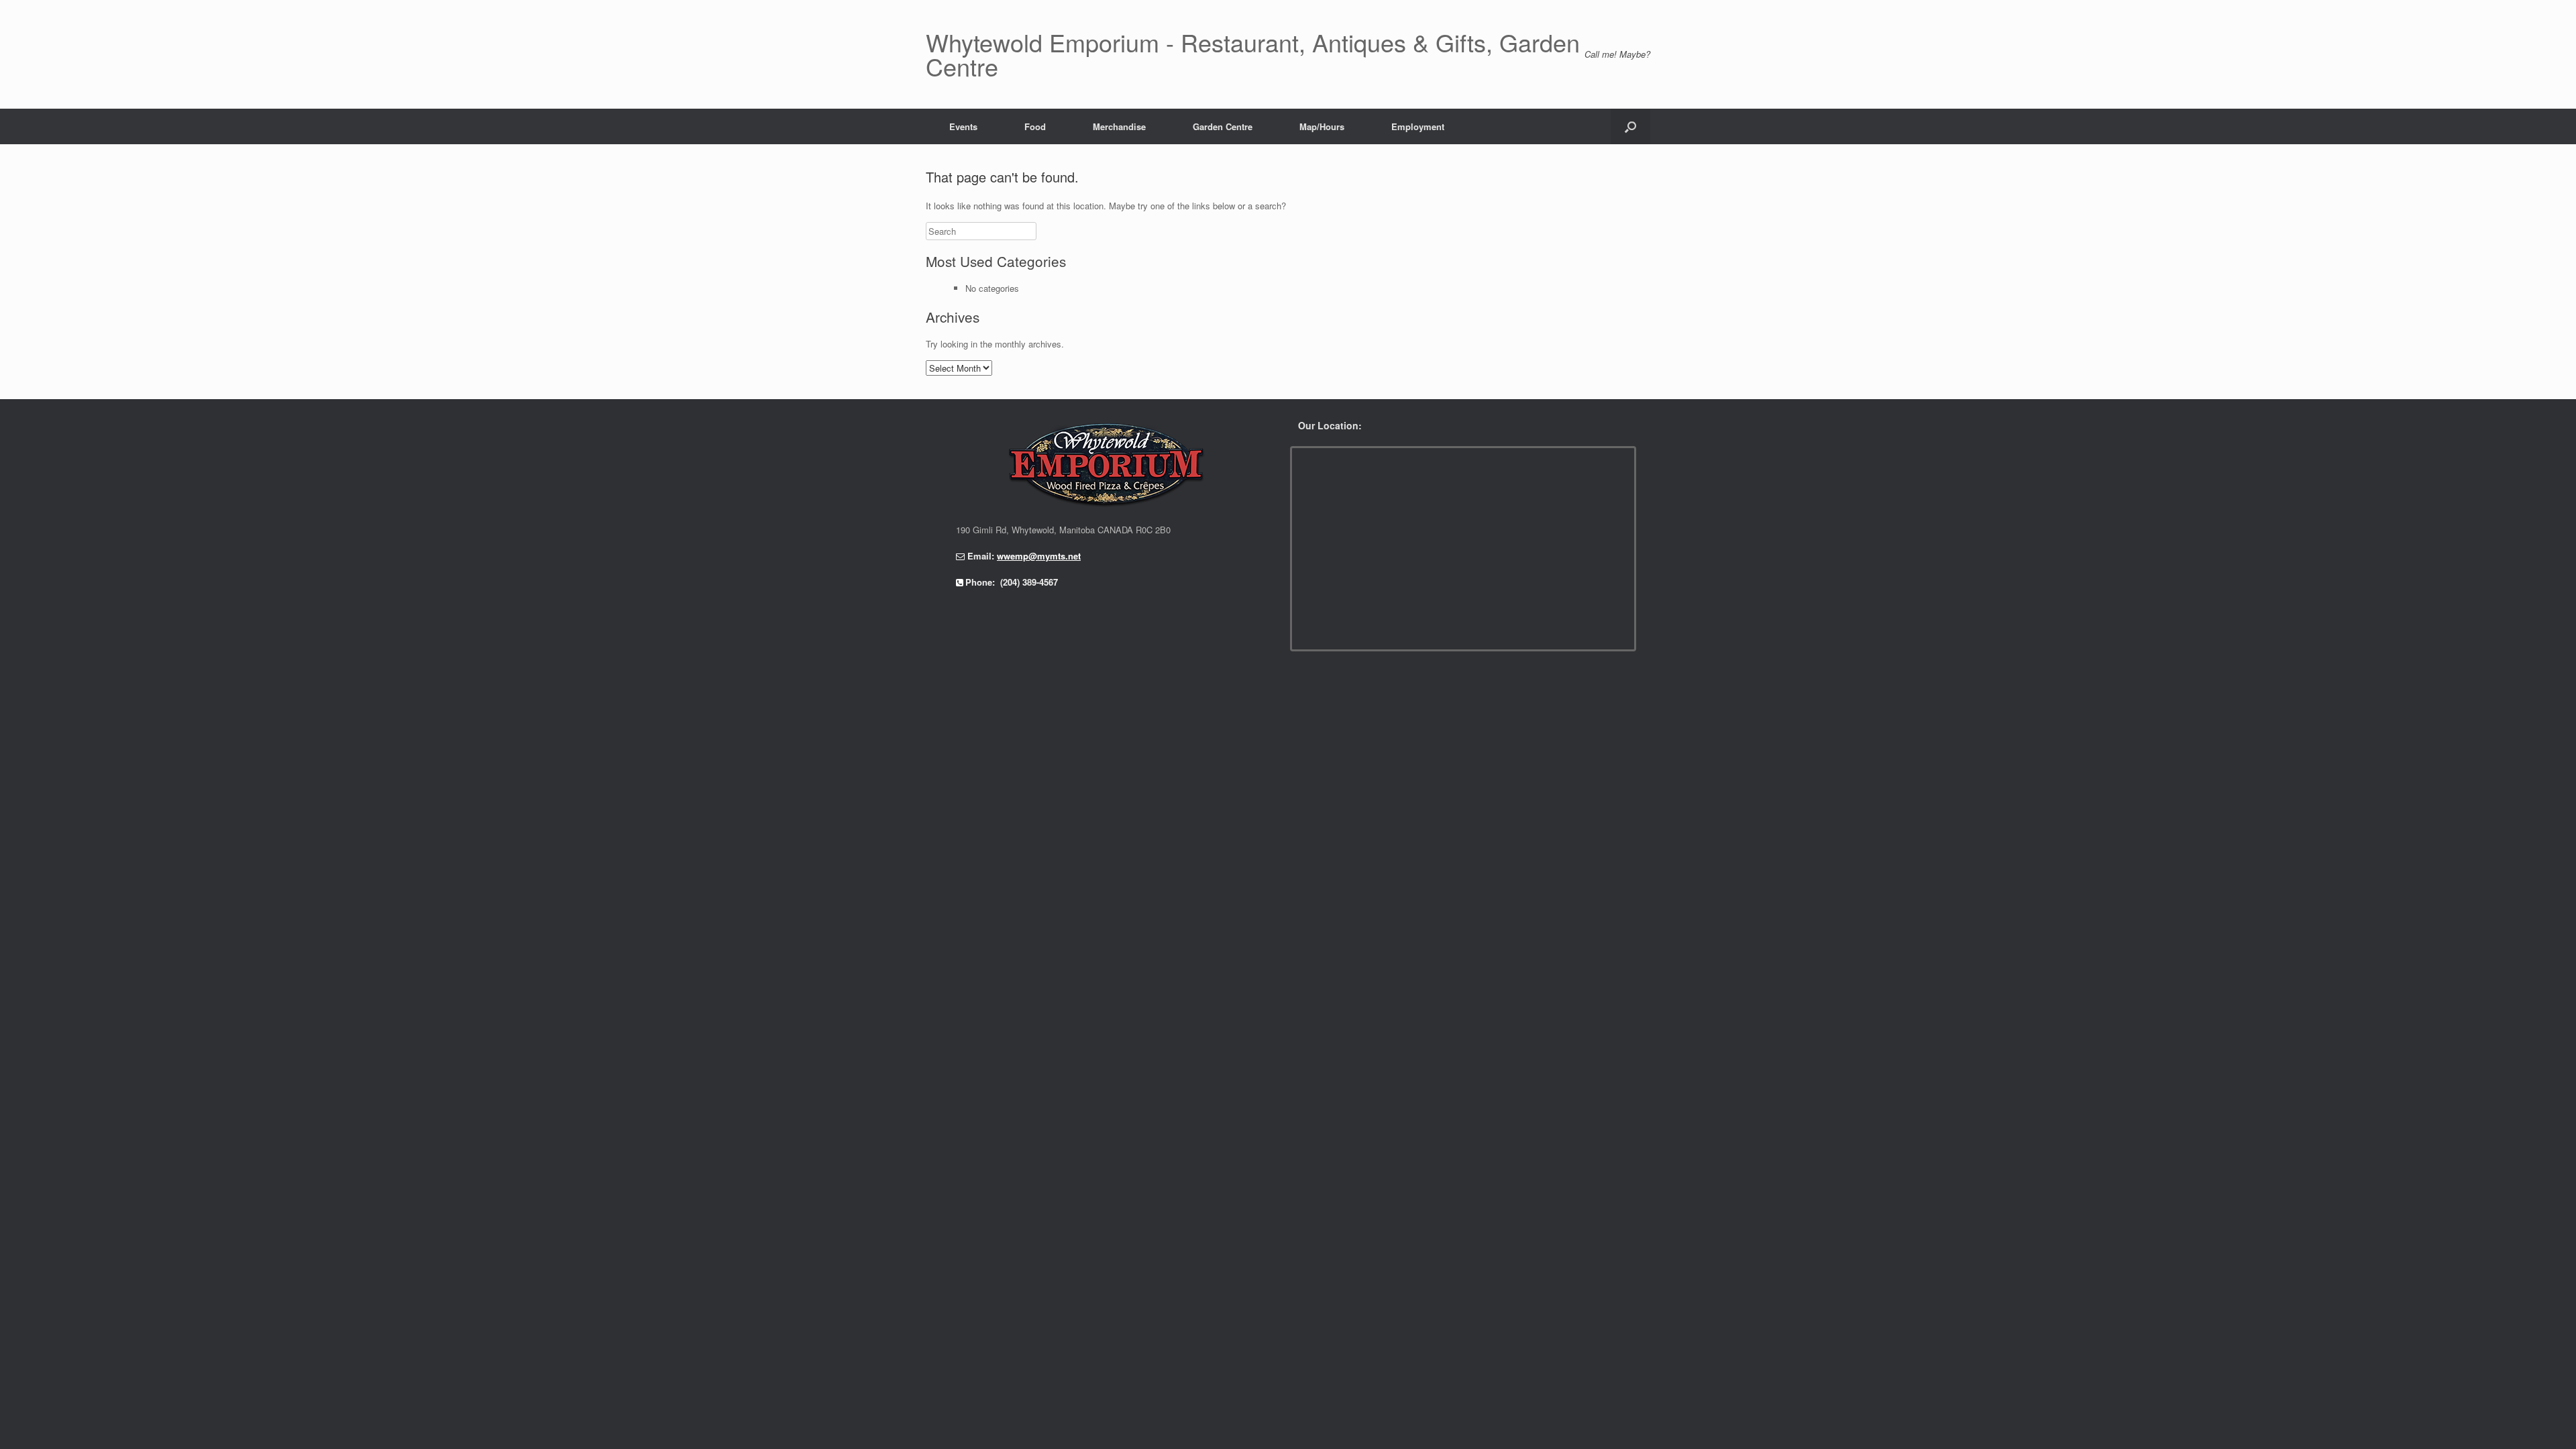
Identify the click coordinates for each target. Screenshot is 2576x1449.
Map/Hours (1322, 126)
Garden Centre (1223, 126)
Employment (1418, 126)
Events (963, 126)
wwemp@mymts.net (1039, 556)
